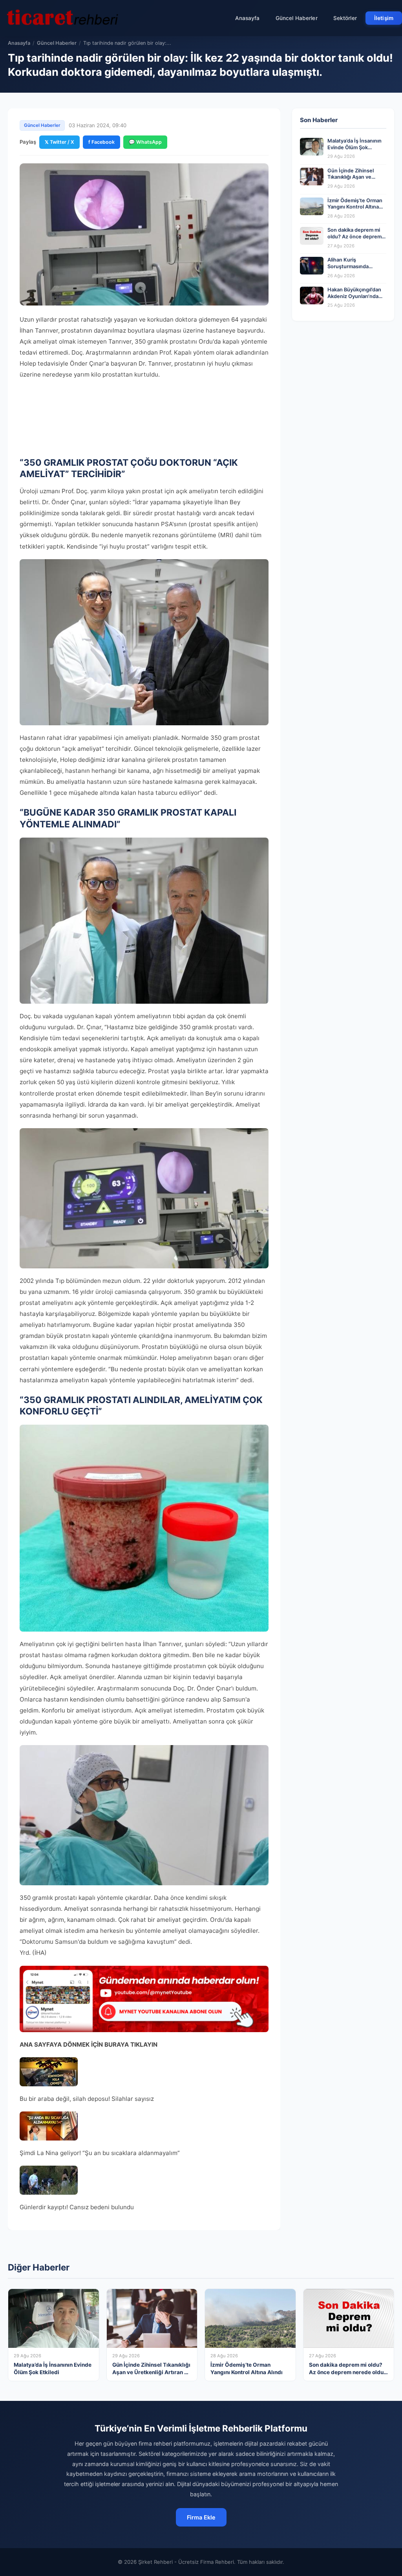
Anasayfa (248, 18)
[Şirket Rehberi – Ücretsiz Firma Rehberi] (62, 18)
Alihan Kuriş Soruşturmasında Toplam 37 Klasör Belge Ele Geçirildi (355, 270)
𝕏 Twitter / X (59, 142)
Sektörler (345, 18)
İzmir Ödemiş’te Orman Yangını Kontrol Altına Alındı (355, 207)
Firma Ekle (201, 2517)
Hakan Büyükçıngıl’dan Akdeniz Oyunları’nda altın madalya (354, 296)
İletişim (384, 18)
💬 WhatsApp (145, 142)
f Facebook (101, 142)
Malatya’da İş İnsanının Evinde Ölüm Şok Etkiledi (354, 147)
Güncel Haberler (297, 18)
